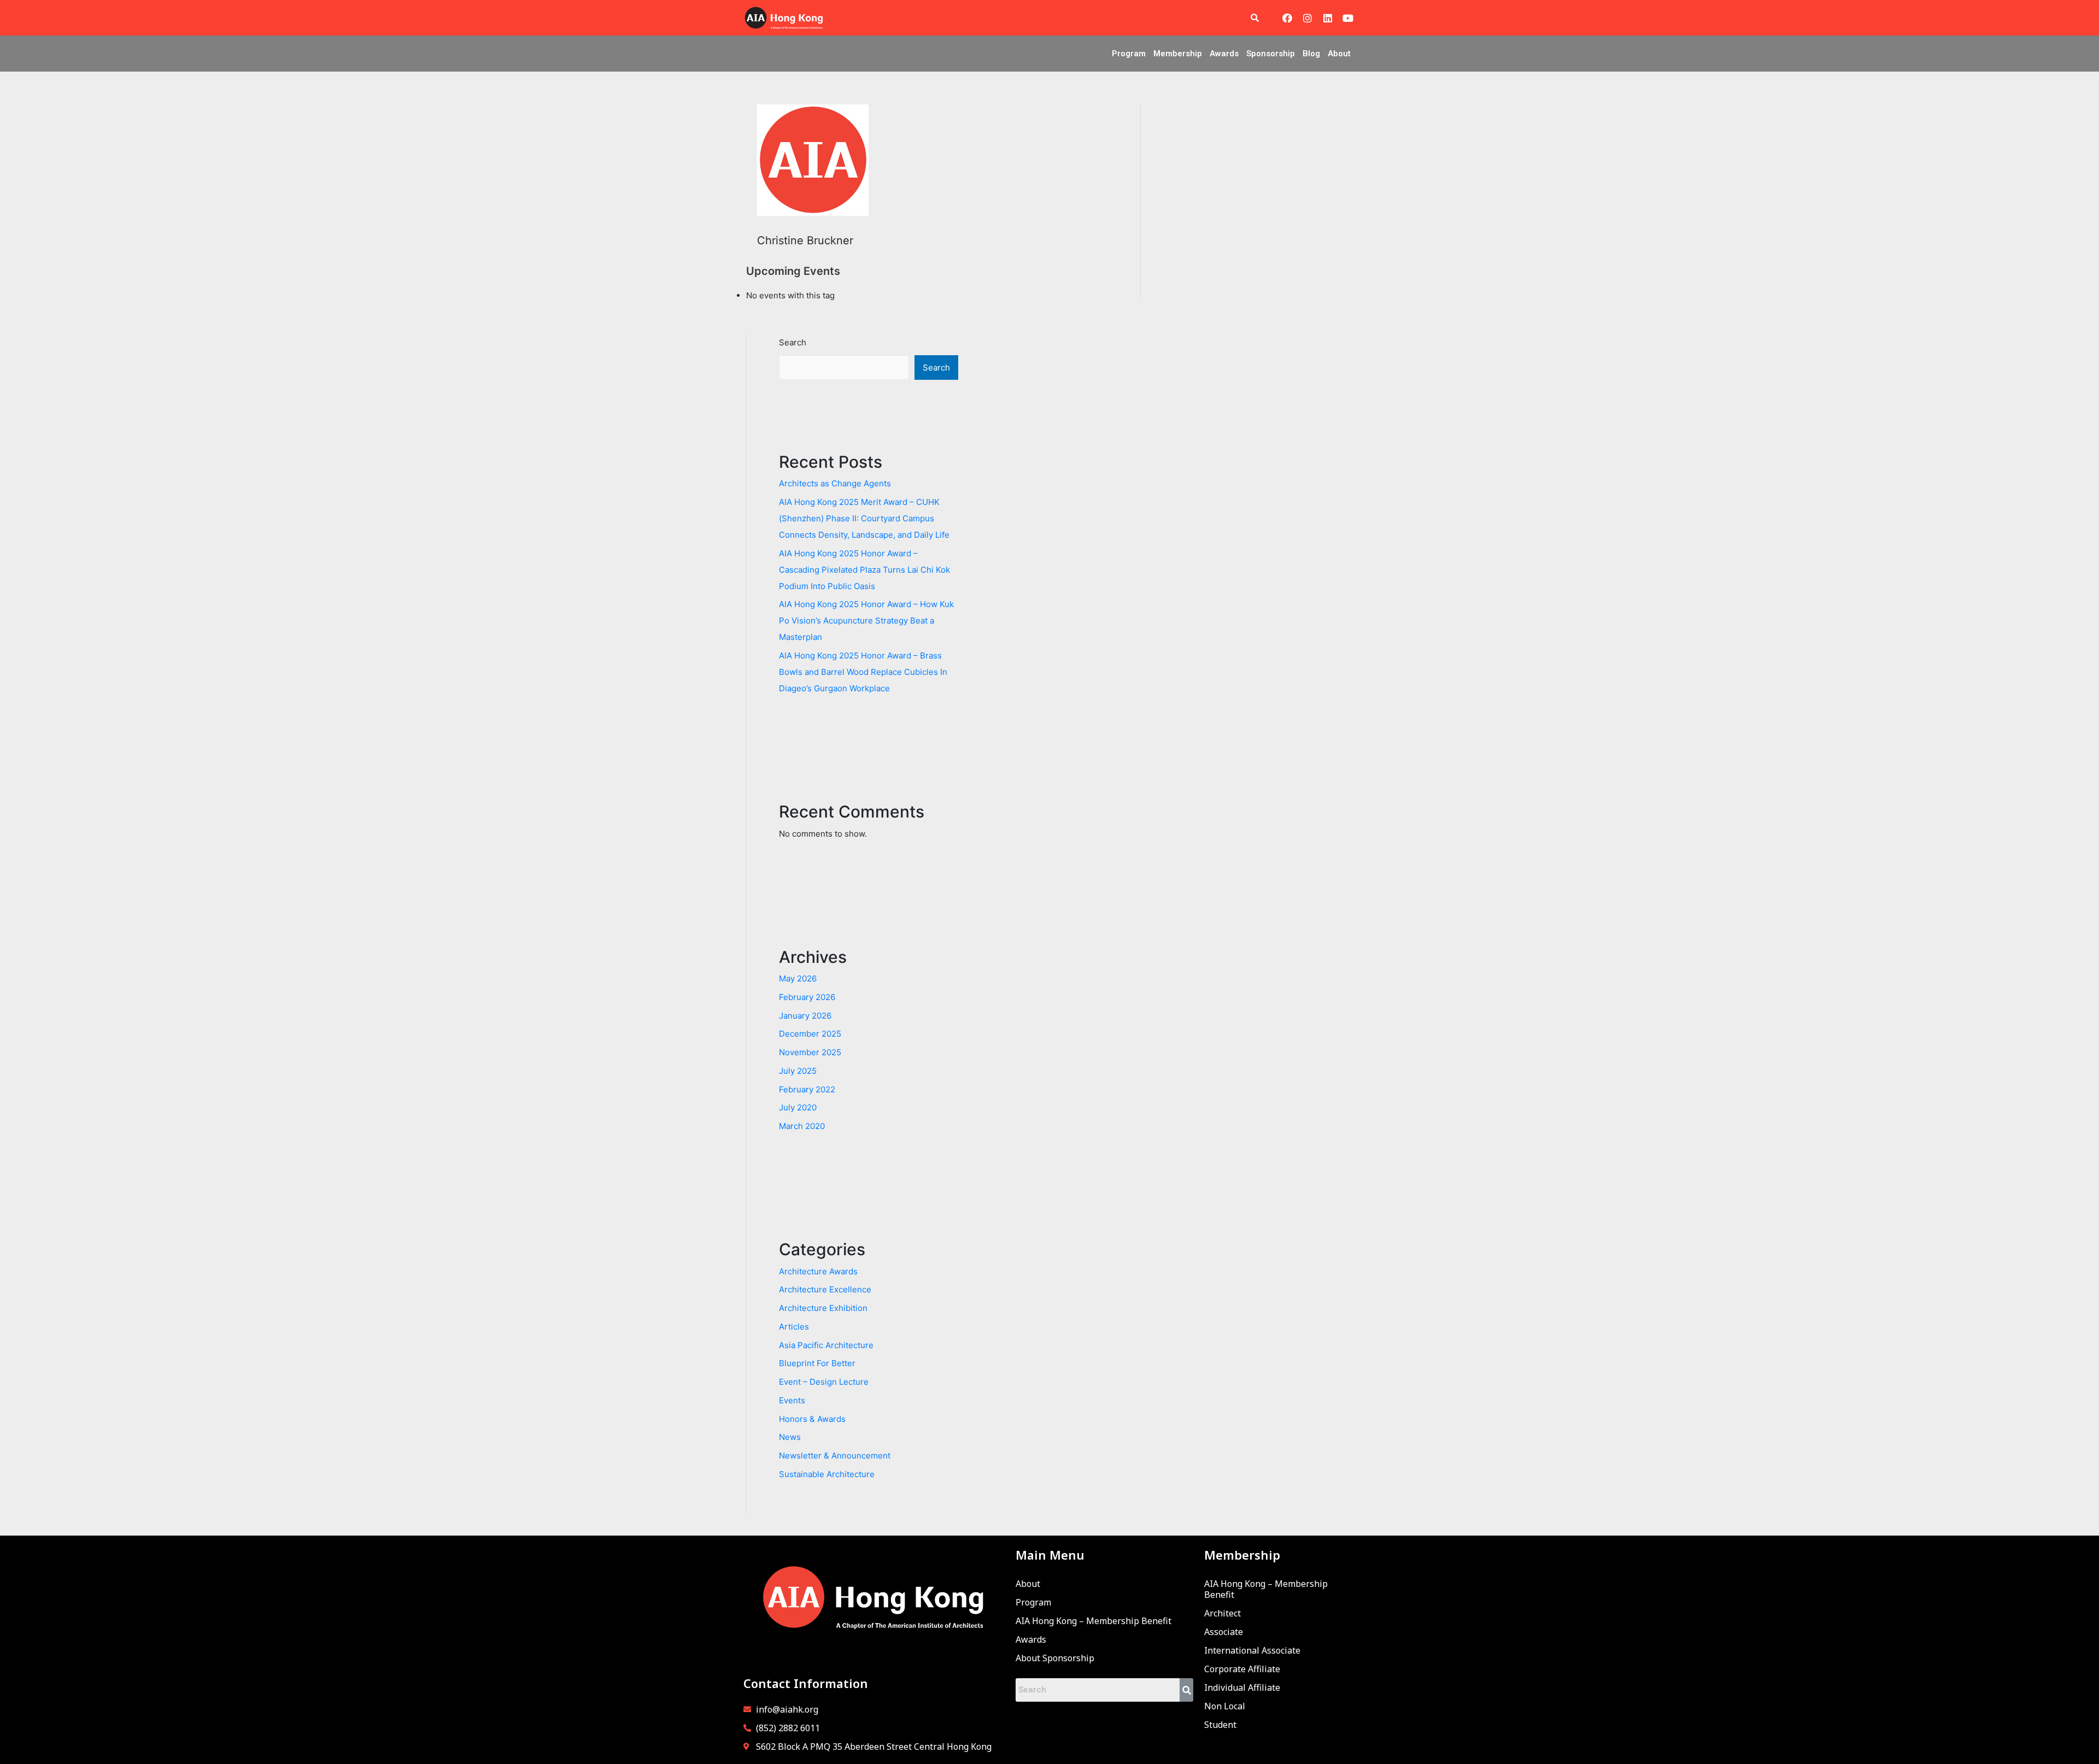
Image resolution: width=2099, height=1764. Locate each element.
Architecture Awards (818, 1271)
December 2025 (810, 1034)
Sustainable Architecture (827, 1474)
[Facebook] (1287, 18)
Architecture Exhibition (823, 1308)
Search (793, 342)
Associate (1224, 1632)
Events (792, 1400)
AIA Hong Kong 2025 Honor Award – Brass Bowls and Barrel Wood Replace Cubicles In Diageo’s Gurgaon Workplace (863, 672)
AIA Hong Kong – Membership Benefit (1094, 1621)
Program (1129, 54)
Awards (1224, 54)
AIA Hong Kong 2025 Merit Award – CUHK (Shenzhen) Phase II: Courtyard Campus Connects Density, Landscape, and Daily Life (864, 518)
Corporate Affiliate (1242, 1669)
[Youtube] (1348, 18)
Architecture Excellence (825, 1289)
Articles (794, 1327)
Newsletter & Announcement (835, 1456)
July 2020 (798, 1107)
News (790, 1437)
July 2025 (798, 1071)
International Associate (1252, 1650)
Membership (1178, 54)
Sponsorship (1271, 54)
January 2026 (805, 1016)
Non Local (1225, 1706)
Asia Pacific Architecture (826, 1345)
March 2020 (802, 1126)
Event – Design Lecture (824, 1382)
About (1339, 54)
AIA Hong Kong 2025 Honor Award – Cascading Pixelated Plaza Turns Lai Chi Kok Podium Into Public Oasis (864, 570)
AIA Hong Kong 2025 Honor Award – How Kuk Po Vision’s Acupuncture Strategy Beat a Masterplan (866, 621)
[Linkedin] (1328, 18)
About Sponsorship (1055, 1658)
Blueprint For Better (817, 1363)
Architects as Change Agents (835, 483)
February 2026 (807, 997)
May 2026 (798, 978)
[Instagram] (1308, 18)
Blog (1311, 54)
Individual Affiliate (1242, 1687)
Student (1220, 1725)
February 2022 (807, 1089)
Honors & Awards (812, 1419)
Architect (1223, 1613)
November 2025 (810, 1052)
